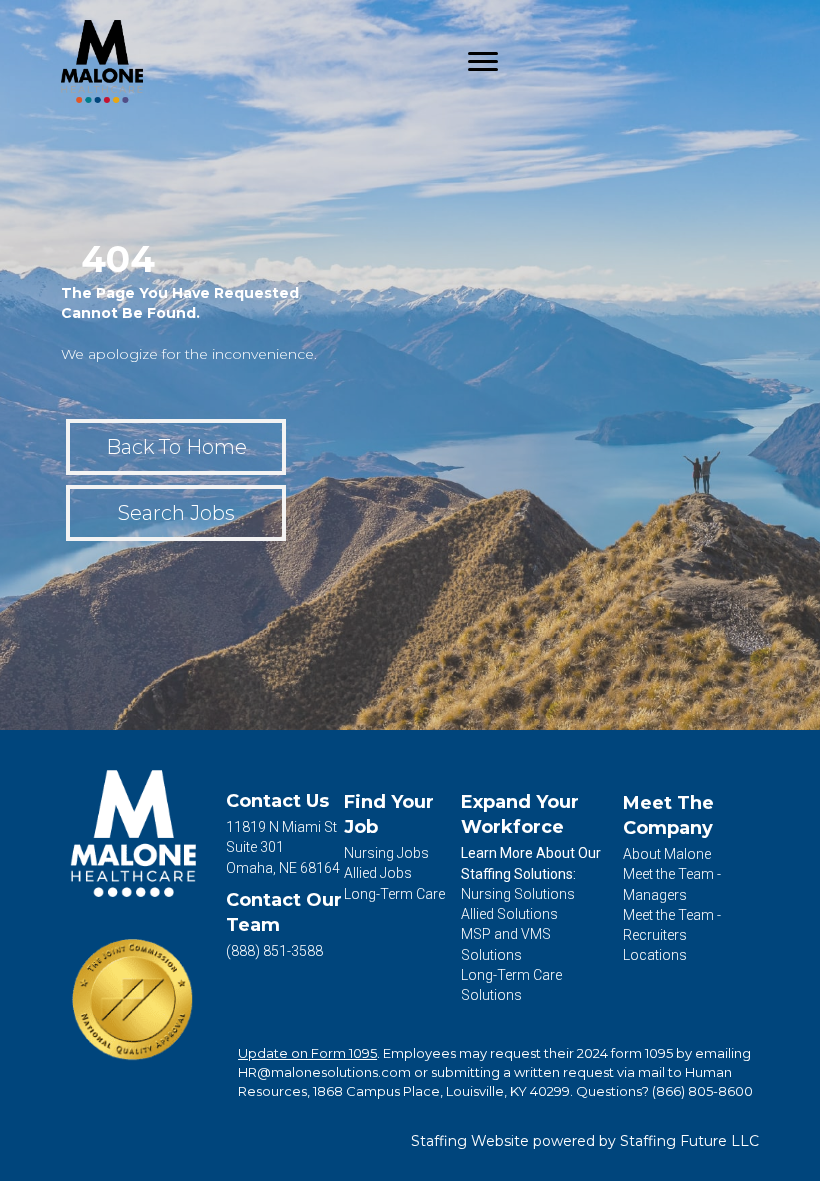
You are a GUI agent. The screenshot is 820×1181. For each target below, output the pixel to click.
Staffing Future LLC (689, 1141)
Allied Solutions (509, 914)
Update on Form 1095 (307, 1053)
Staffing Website (470, 1141)
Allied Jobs (378, 873)
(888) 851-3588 (274, 951)
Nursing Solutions (518, 894)
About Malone (667, 854)
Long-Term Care (394, 894)
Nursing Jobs (386, 853)
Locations (655, 955)
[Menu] (483, 62)
